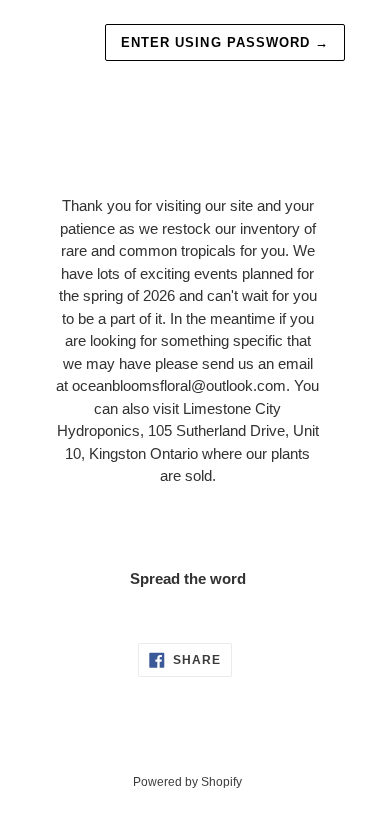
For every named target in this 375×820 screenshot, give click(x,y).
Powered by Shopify (187, 782)
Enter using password (225, 42)
